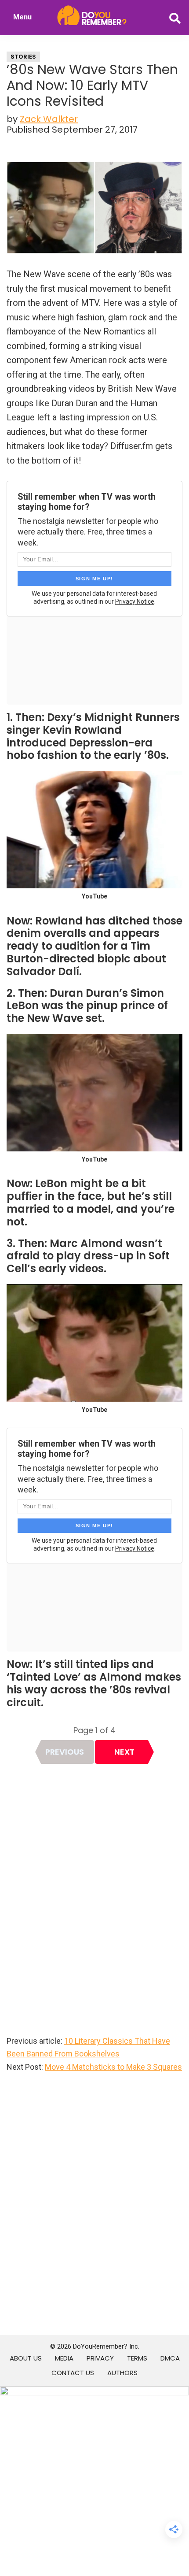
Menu (22, 17)
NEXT (124, 1752)
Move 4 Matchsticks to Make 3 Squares (113, 2067)
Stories (23, 57)
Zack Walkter (49, 119)
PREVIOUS (65, 1752)
